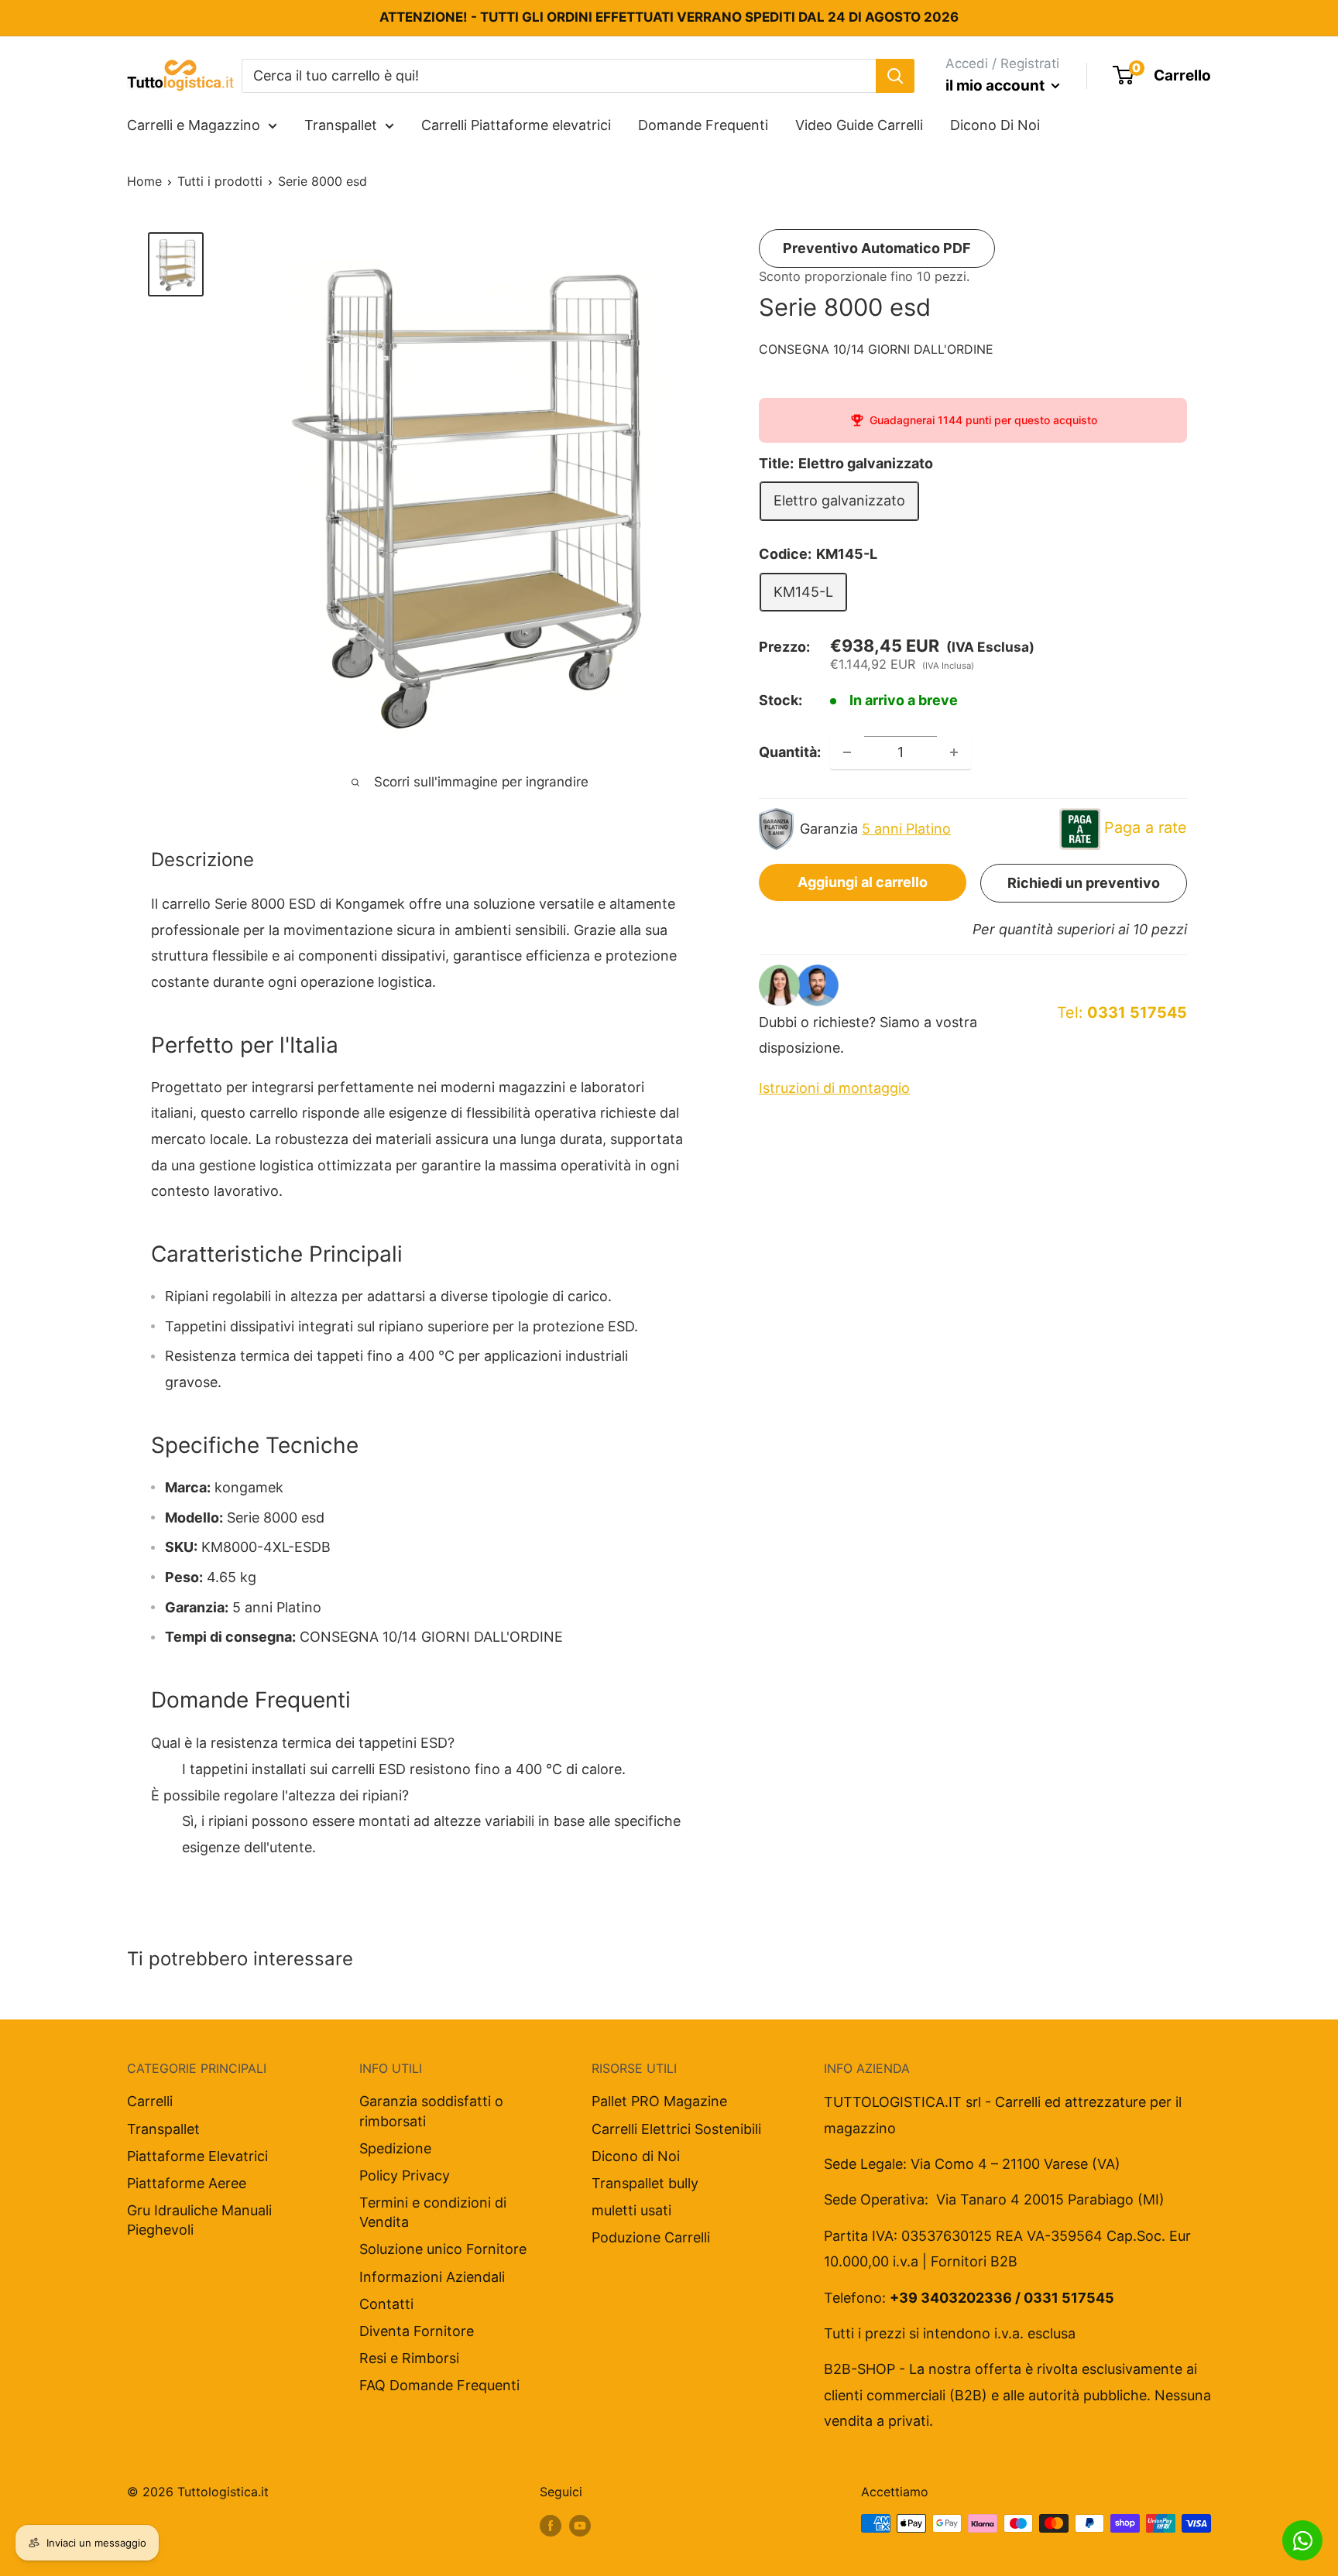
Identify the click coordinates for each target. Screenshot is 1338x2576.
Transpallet (341, 125)
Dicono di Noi (636, 2156)
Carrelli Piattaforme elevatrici (516, 125)
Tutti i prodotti (220, 181)
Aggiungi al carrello (863, 882)
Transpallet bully (645, 2183)
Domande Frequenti (703, 125)
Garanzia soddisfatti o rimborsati (431, 2111)
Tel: (1122, 1012)
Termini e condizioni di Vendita (433, 2212)
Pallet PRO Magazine (659, 2101)
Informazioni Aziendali (432, 2277)
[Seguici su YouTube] (580, 2526)
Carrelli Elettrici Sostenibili (676, 2129)
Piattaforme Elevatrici (197, 2156)
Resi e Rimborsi (409, 2358)
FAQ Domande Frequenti (439, 2385)
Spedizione (395, 2148)
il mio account (997, 86)
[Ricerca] (895, 75)
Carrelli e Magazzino (194, 125)
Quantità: (790, 752)
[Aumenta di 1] (954, 752)
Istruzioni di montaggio (834, 1088)
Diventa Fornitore (417, 2331)
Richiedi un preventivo (1084, 883)
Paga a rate (1146, 827)
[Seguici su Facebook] (551, 2526)
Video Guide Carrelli (859, 125)
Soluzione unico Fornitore (443, 2249)
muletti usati (631, 2210)
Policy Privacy (405, 2175)
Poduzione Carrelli (651, 2237)
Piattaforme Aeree (187, 2183)
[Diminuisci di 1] (847, 752)
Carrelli (150, 2101)
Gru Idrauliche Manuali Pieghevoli (199, 2220)
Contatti (386, 2304)
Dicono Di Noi (995, 125)
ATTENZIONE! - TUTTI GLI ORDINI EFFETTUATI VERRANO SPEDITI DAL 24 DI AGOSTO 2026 (669, 17)
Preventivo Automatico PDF (877, 248)
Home (144, 181)
